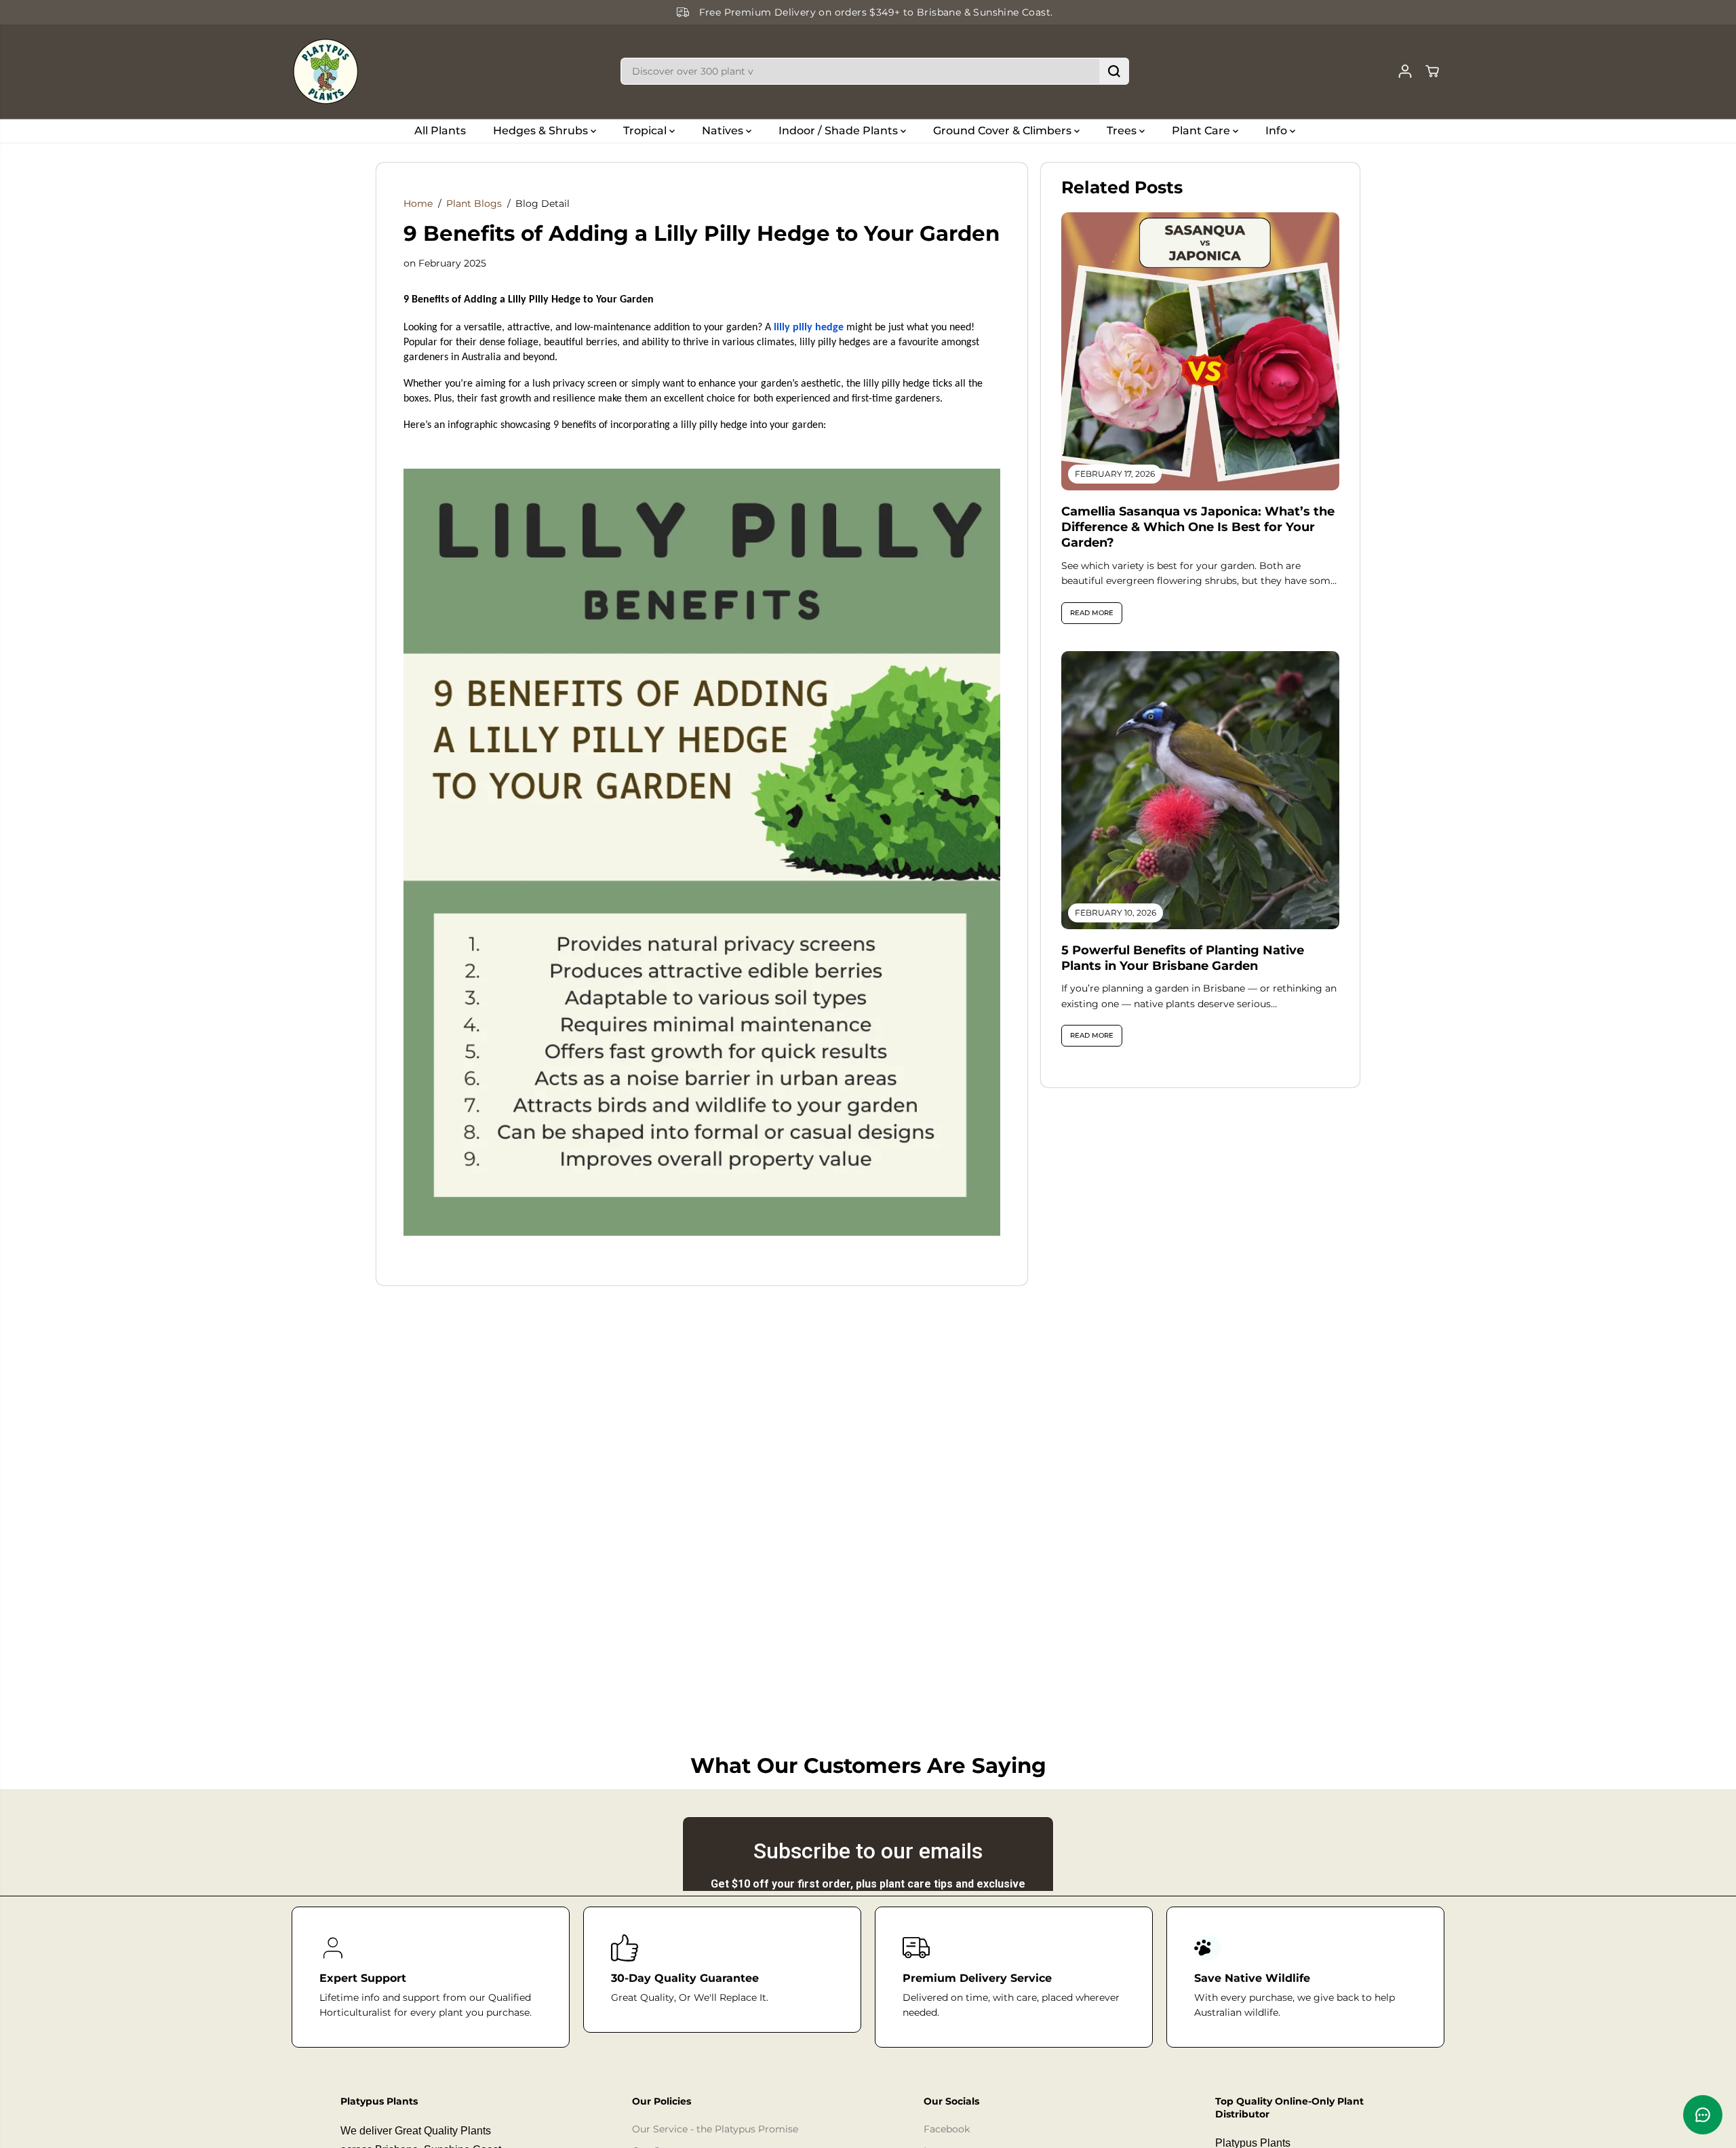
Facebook (947, 2129)
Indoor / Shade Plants (840, 131)
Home (418, 203)
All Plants (440, 131)
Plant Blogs (474, 203)
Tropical (646, 131)
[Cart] (1432, 71)
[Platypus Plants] (325, 72)
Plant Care (1202, 131)
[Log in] (1405, 71)
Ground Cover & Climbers (1004, 131)
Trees (1123, 131)
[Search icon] (1114, 71)
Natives (724, 131)
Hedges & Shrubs (542, 131)
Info (1278, 131)
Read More (1092, 613)
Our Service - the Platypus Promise (715, 2129)
